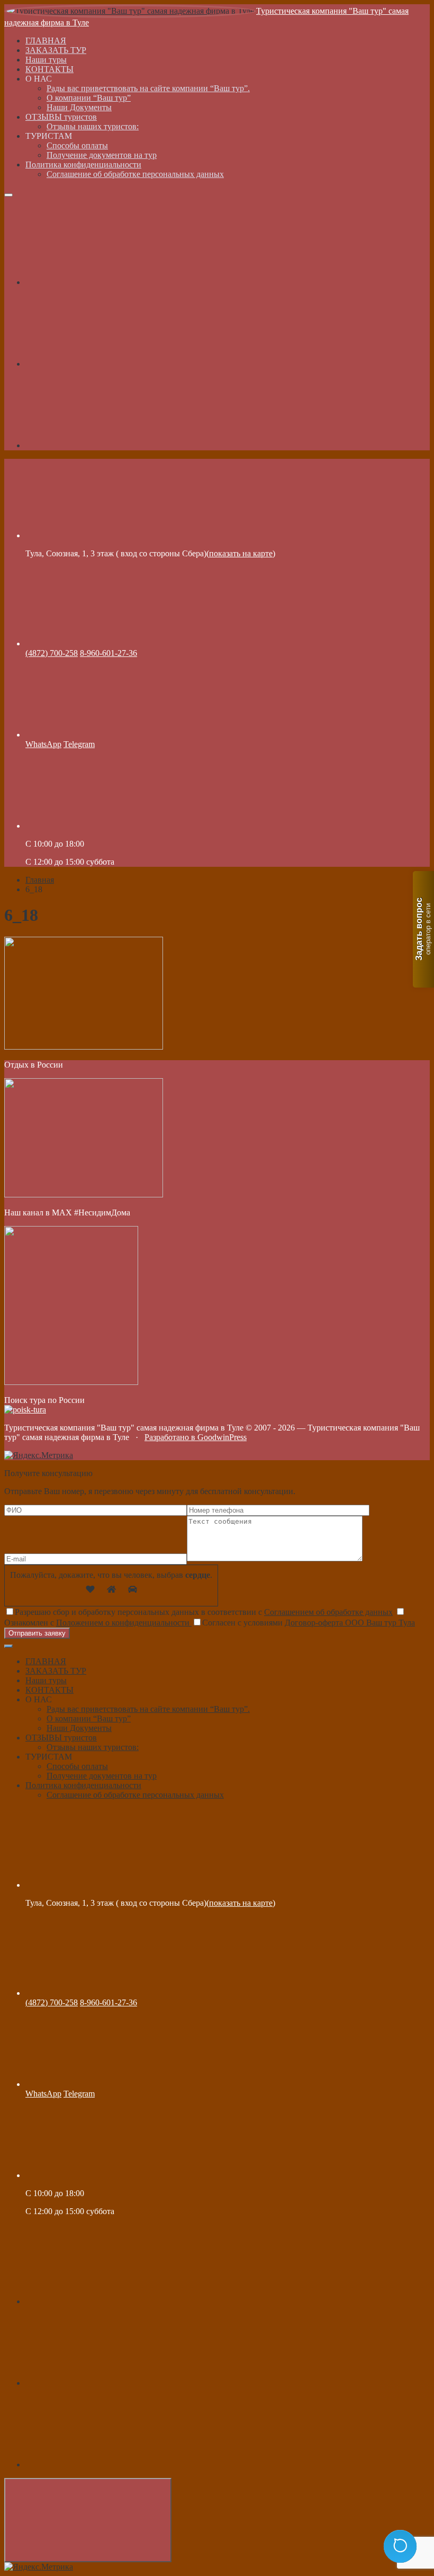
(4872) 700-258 (52, 653)
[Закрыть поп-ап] (8, 1646)
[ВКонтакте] (105, 282)
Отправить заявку (37, 1633)
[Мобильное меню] (8, 195)
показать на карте (241, 553)
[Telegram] (105, 364)
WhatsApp (43, 744)
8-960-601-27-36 (108, 653)
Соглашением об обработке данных (328, 1612)
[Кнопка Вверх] (88, 2520)
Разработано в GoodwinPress (196, 1437)
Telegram (79, 744)
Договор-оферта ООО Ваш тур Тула (350, 1623)
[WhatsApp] (105, 445)
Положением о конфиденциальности (124, 1623)
